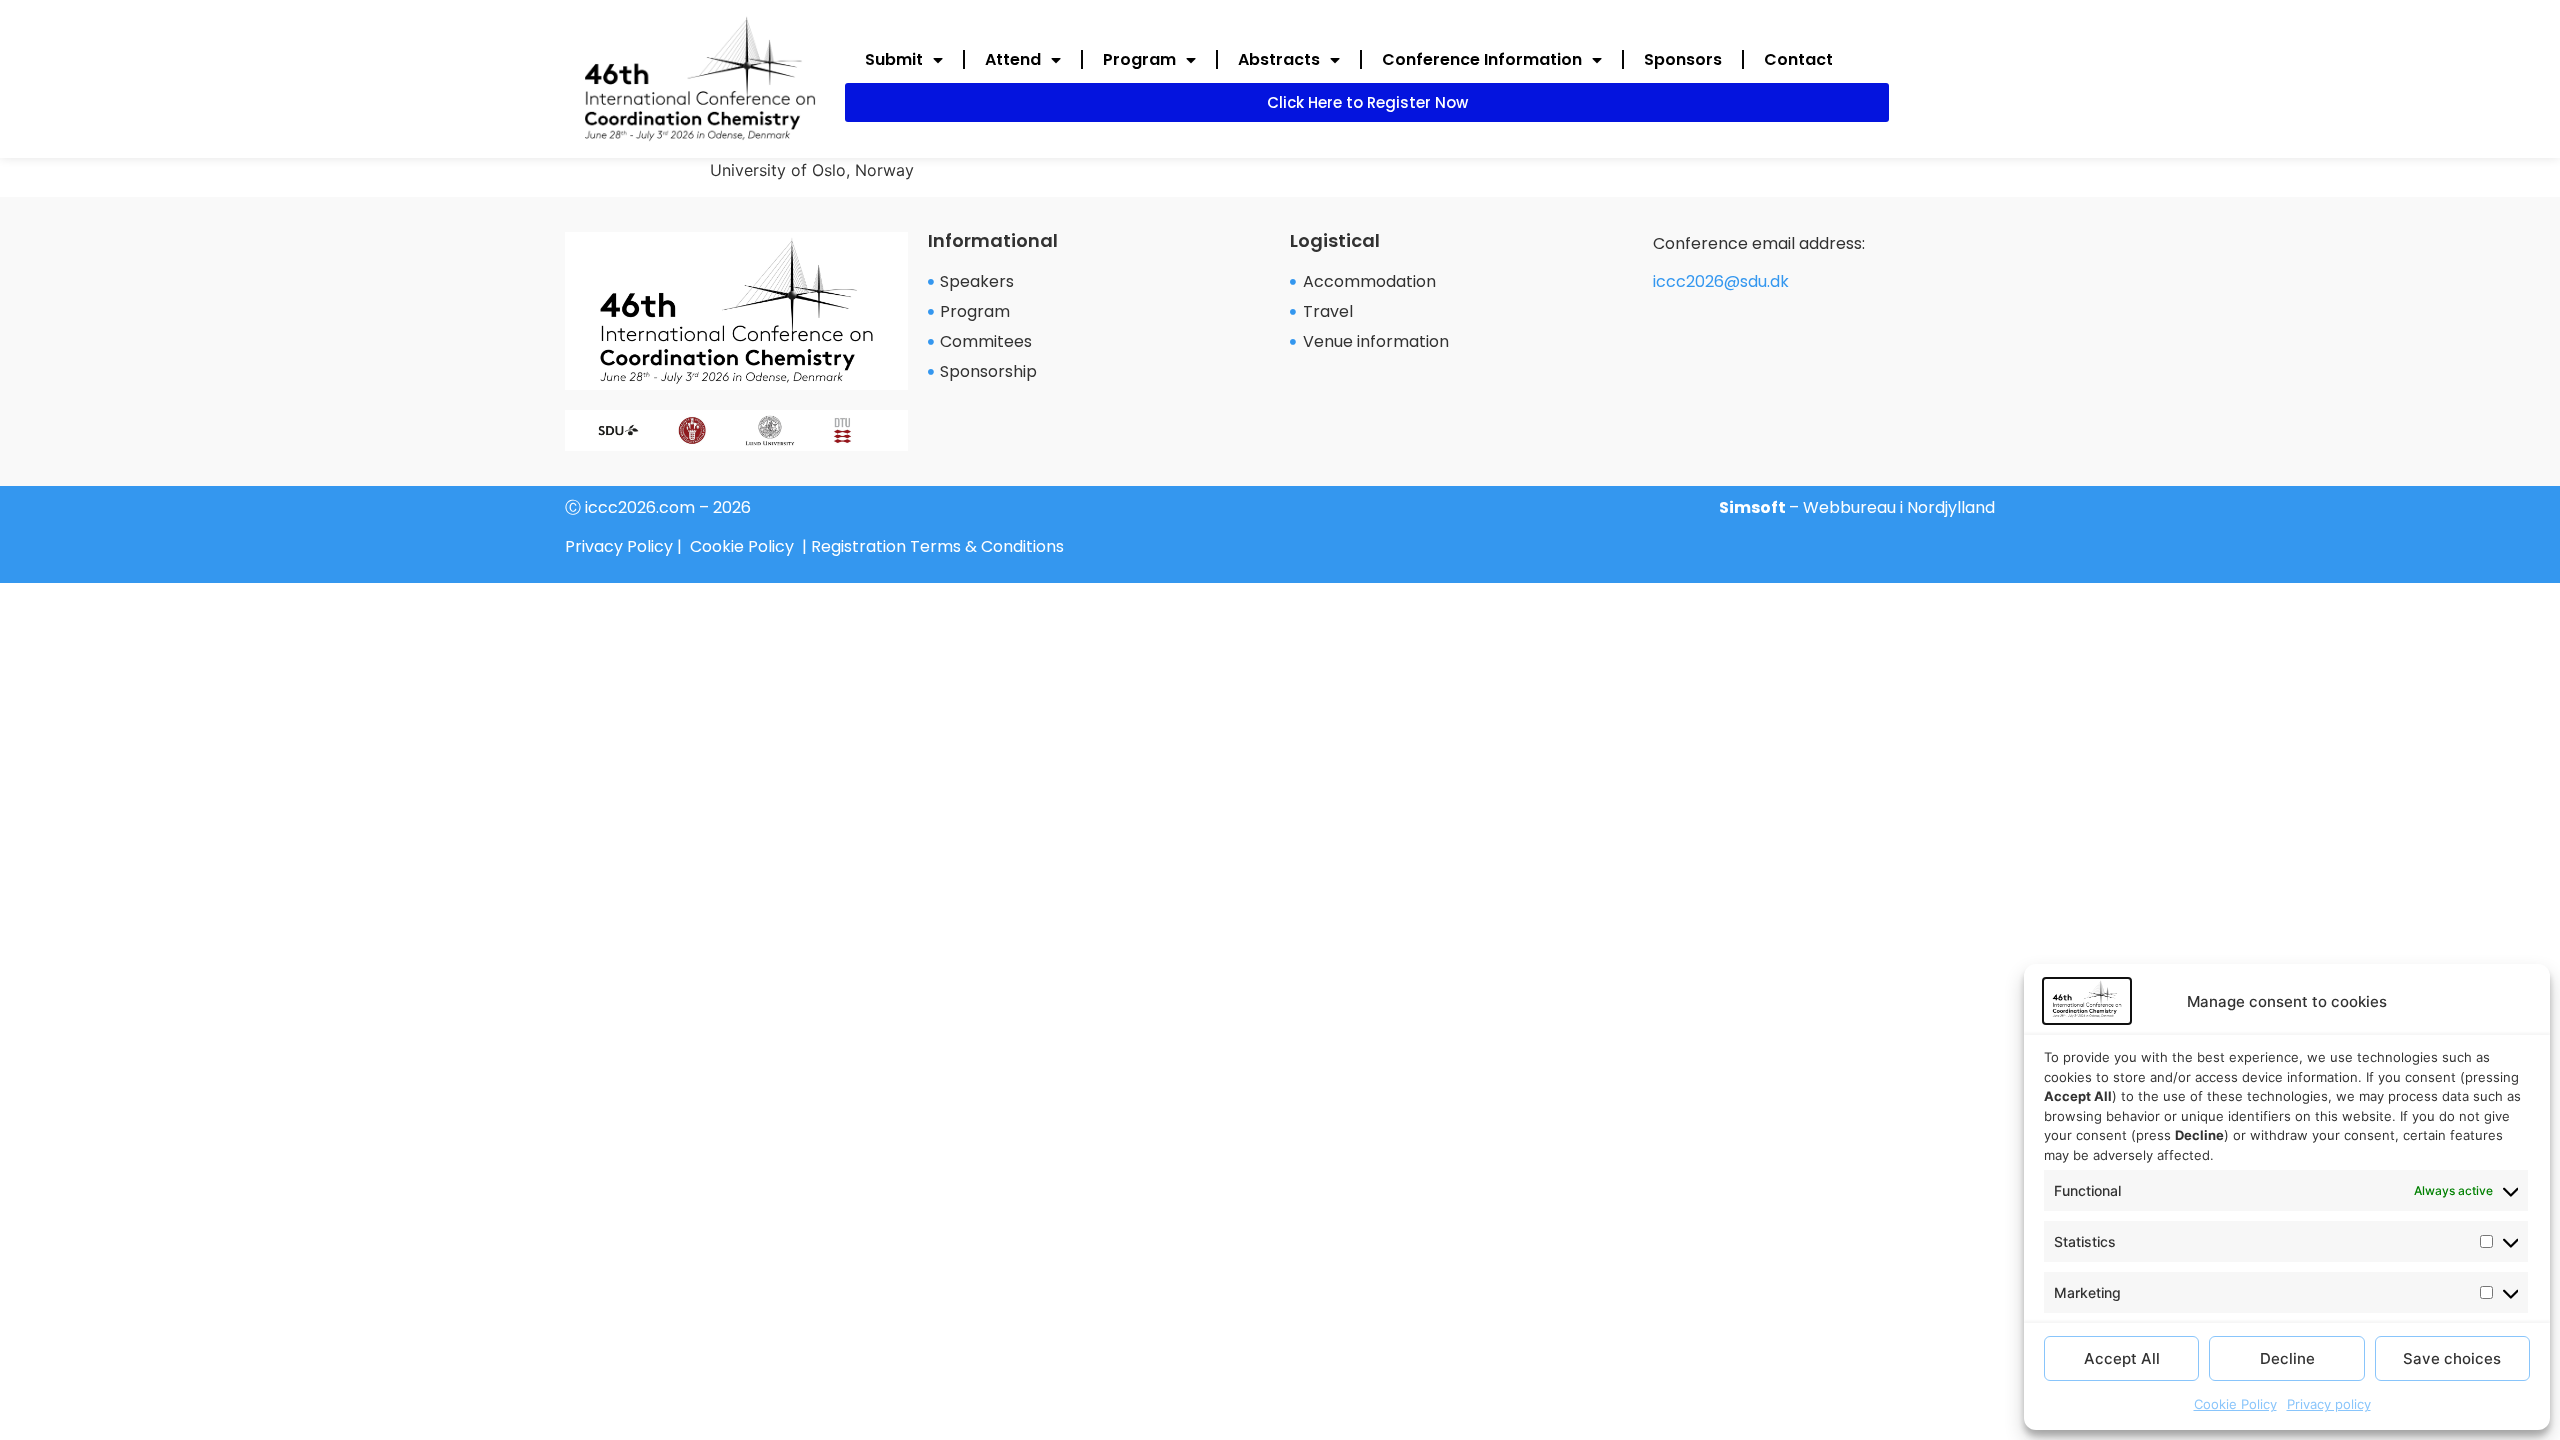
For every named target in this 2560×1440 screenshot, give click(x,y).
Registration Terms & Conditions (937, 546)
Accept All (2122, 1358)
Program (1139, 59)
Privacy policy (2329, 1404)
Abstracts (1279, 59)
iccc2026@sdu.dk (1721, 281)
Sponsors (1683, 59)
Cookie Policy (2235, 1404)
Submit (894, 59)
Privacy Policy (619, 546)
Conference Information (1482, 59)
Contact (1798, 59)
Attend (1013, 59)
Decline (2287, 1358)
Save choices (2452, 1358)
